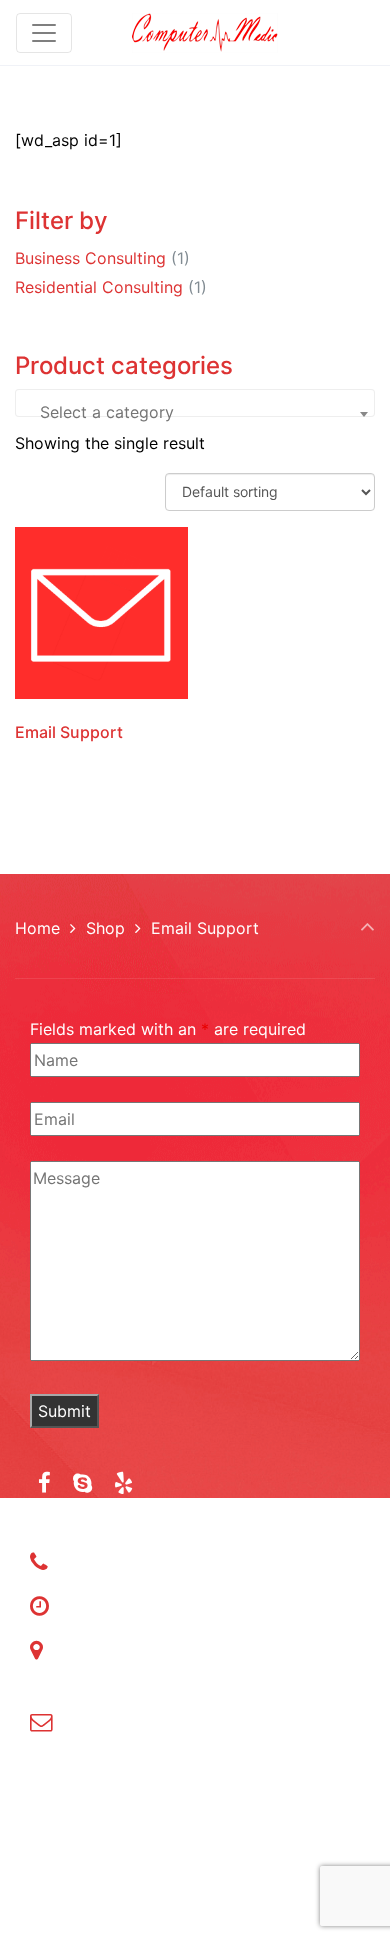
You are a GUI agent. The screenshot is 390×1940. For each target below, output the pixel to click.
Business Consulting (90, 258)
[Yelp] (124, 1482)
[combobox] (195, 403)
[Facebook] (45, 1482)
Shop (105, 928)
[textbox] (195, 426)
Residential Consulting (99, 287)
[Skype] (83, 1482)
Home (37, 928)
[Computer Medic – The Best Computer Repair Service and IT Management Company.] (205, 32)
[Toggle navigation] (44, 33)
